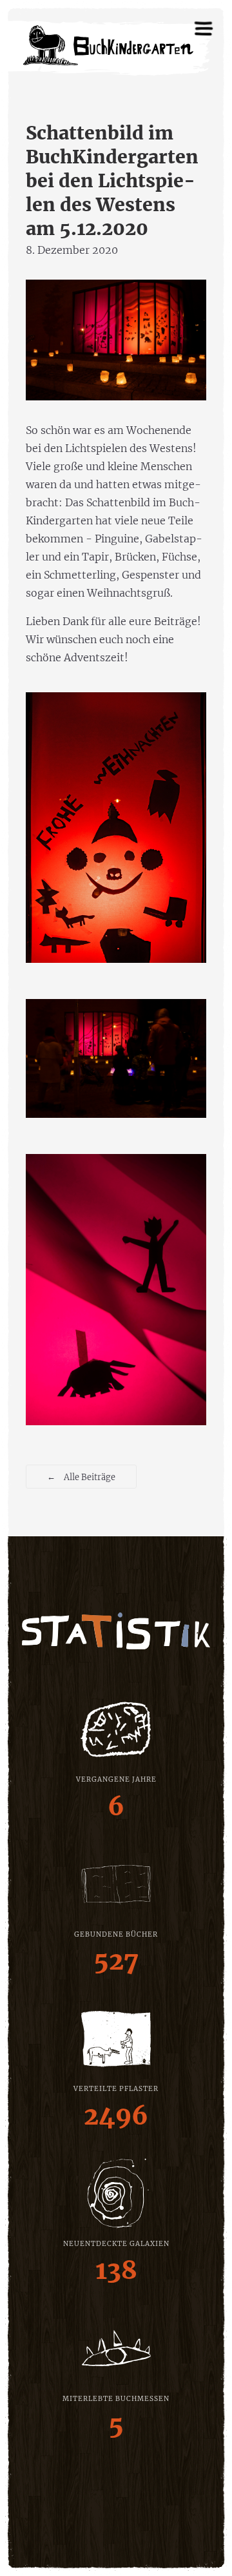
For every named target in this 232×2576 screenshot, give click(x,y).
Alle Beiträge (81, 1476)
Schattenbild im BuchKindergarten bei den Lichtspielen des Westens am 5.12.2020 (112, 181)
